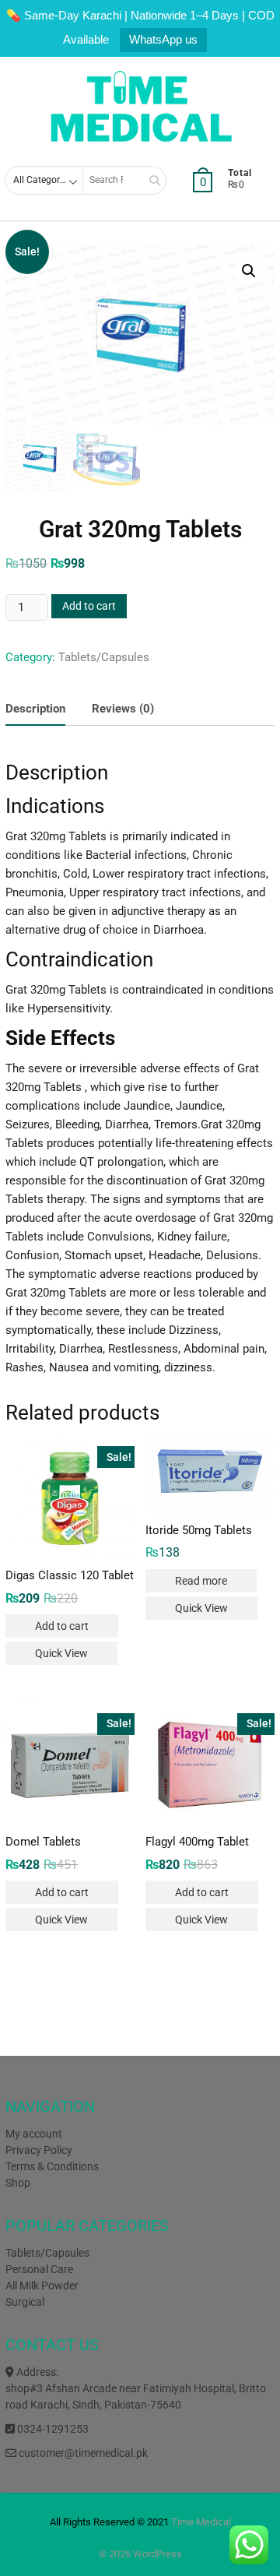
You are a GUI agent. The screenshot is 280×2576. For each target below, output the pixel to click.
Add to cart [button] (62, 1626)
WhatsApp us (163, 39)
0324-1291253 (52, 2429)
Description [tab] (35, 709)
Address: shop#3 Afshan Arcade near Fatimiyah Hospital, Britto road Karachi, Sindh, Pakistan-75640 (136, 2388)
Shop (18, 2183)
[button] (249, 271)
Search (149, 180)
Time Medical (201, 2522)
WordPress (157, 2554)
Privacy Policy (39, 2150)
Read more (201, 1581)
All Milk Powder (42, 2286)
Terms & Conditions (52, 2166)
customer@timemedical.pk (82, 2453)
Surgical (25, 2302)
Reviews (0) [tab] (123, 709)
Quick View (61, 1653)
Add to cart (89, 606)
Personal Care (39, 2269)
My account (34, 2134)
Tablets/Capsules (104, 657)
